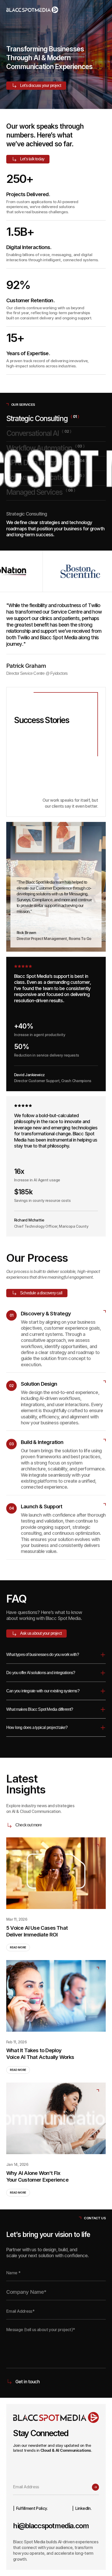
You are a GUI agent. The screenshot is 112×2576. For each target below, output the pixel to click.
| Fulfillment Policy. (30, 2508)
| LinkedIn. (82, 2508)
